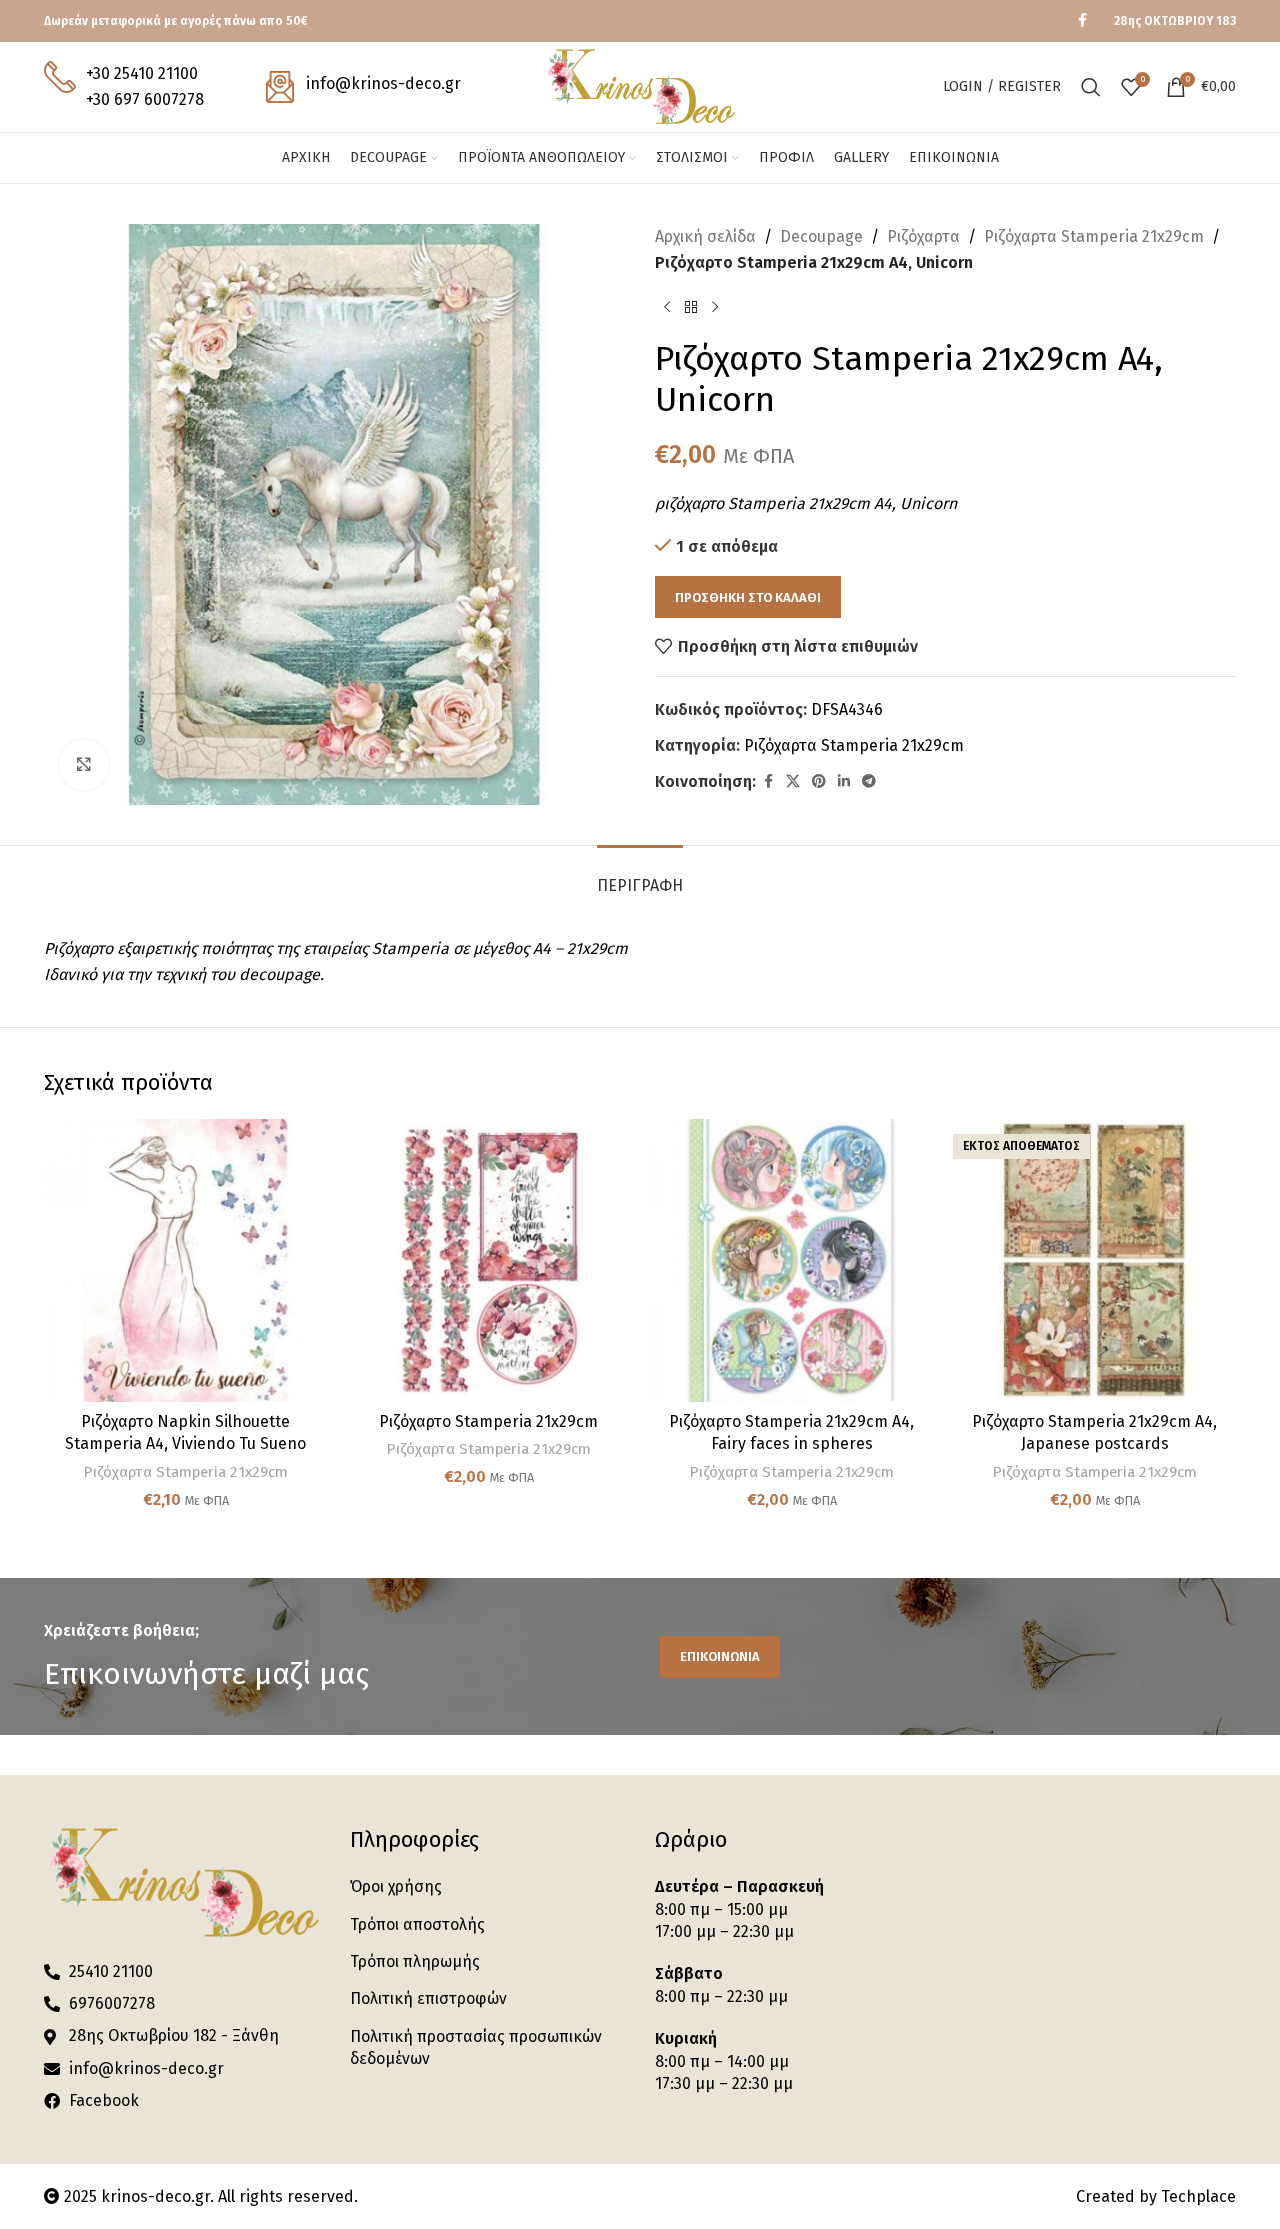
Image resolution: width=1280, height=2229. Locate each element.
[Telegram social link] (869, 782)
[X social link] (793, 782)
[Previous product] (667, 307)
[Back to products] (691, 307)
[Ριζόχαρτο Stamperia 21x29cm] (488, 1260)
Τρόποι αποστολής (417, 1924)
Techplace (1198, 2196)
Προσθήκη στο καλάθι (748, 597)
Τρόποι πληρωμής (415, 1961)
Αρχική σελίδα (705, 236)
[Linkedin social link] (844, 782)
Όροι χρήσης (396, 1886)
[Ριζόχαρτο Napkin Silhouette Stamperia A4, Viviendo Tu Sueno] (185, 1260)
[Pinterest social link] (819, 782)
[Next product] (715, 307)
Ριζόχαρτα (923, 236)
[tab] (640, 875)
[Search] (1091, 87)
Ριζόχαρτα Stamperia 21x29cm (1094, 236)
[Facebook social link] (1082, 21)
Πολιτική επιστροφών (428, 1998)
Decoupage (821, 236)
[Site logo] (639, 85)
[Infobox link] (124, 86)
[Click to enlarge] (84, 765)
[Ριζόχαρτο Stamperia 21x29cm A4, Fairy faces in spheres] (791, 1260)
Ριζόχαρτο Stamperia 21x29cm (488, 1421)
